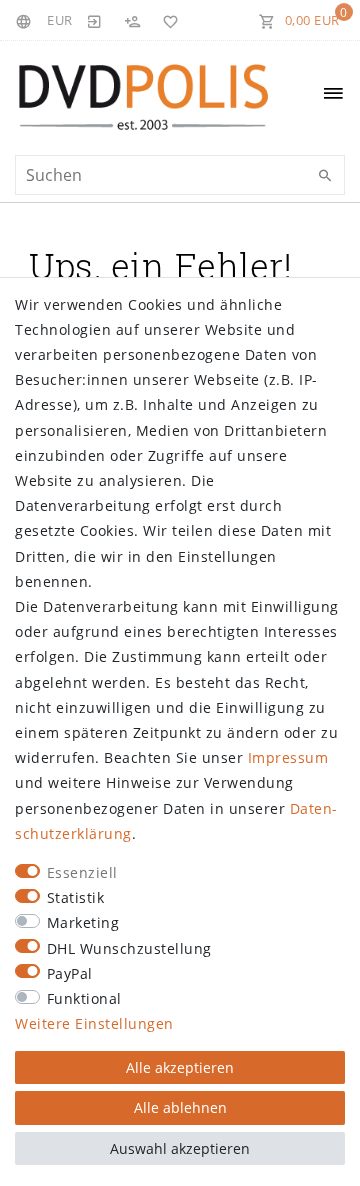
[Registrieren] (132, 20)
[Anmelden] (95, 20)
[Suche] (325, 176)
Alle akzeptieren (180, 1067)
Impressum (288, 757)
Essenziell (82, 872)
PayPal (70, 973)
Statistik (76, 897)
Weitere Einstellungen (94, 1023)
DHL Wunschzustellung (129, 948)
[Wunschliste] (167, 20)
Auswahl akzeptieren (180, 1148)
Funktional (84, 998)
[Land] (26, 20)
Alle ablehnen (180, 1107)
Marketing (83, 922)
